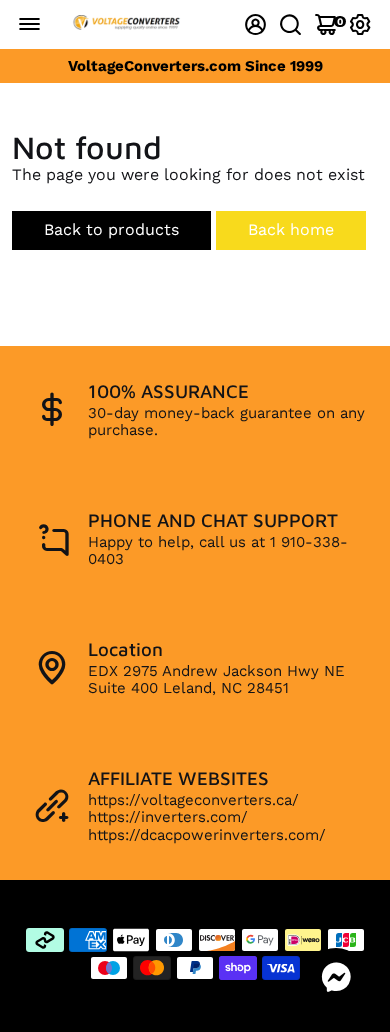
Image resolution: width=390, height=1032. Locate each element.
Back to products (111, 229)
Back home (291, 229)
